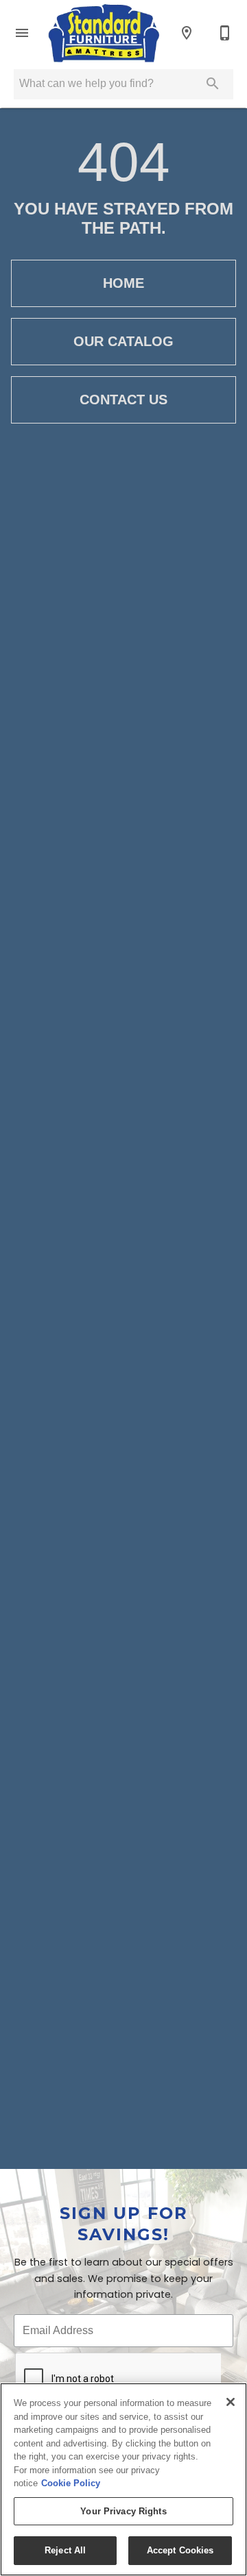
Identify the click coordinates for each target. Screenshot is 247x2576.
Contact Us (123, 400)
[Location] (187, 33)
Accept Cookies (180, 2550)
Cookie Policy (71, 2483)
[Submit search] (213, 84)
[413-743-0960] (225, 33)
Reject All (65, 2550)
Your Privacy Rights (123, 2511)
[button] (22, 33)
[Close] (231, 2402)
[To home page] (104, 33)
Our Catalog (123, 341)
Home (123, 283)
